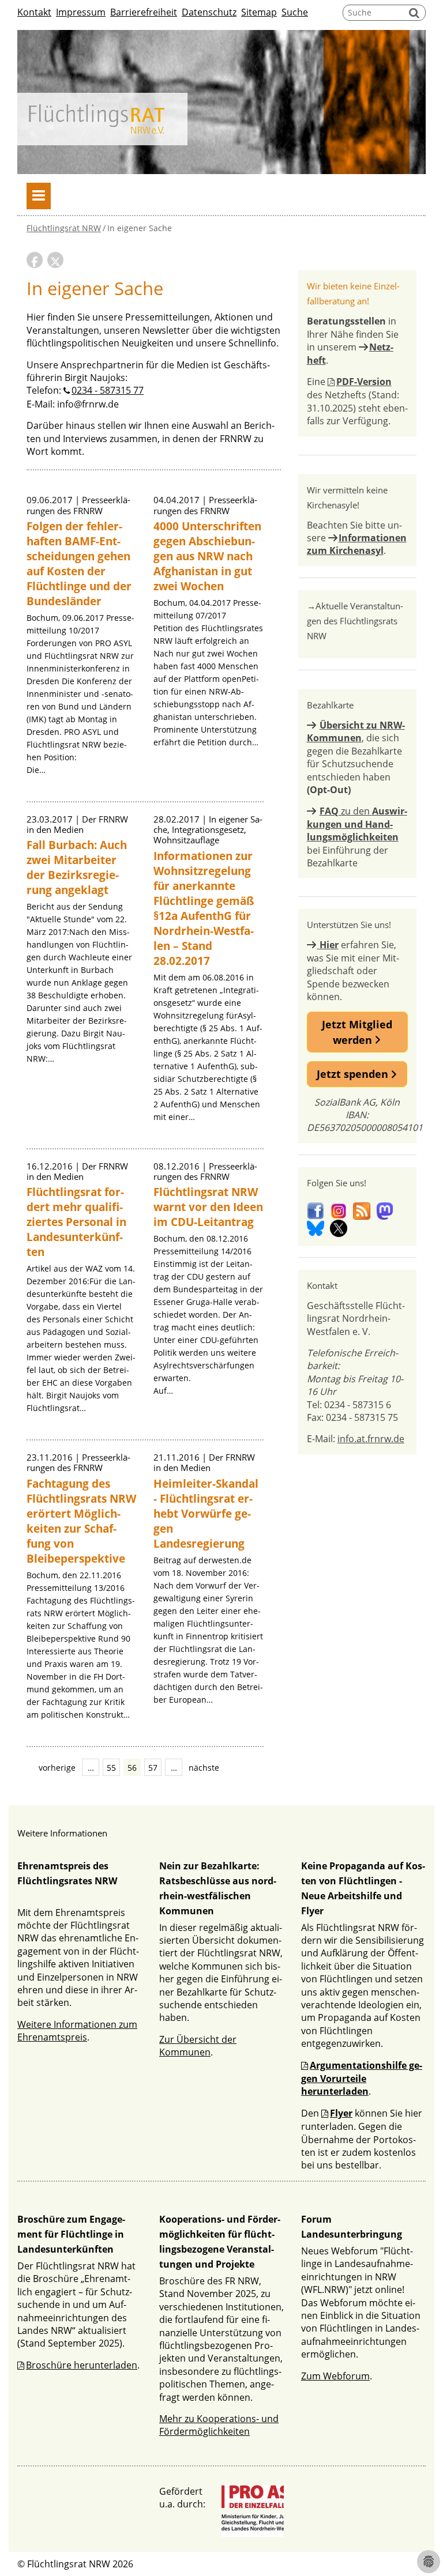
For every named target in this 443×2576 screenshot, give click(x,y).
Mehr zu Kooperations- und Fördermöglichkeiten (219, 2425)
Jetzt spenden (354, 1074)
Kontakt (34, 12)
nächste (204, 1768)
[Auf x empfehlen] (55, 260)
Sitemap (259, 12)
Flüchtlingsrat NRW (64, 228)
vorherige (57, 1768)
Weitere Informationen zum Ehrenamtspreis (77, 2031)
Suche (295, 12)
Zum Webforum (335, 2376)
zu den (357, 824)
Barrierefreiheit (144, 12)
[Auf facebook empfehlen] (35, 260)
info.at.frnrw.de (371, 1439)
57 (153, 1768)
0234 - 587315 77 (108, 390)
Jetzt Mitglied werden (357, 1032)
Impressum (81, 12)
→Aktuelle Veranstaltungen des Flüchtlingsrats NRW (355, 621)
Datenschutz (209, 12)
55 (111, 1768)
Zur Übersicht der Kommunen (198, 2046)
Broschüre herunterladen (82, 2365)
